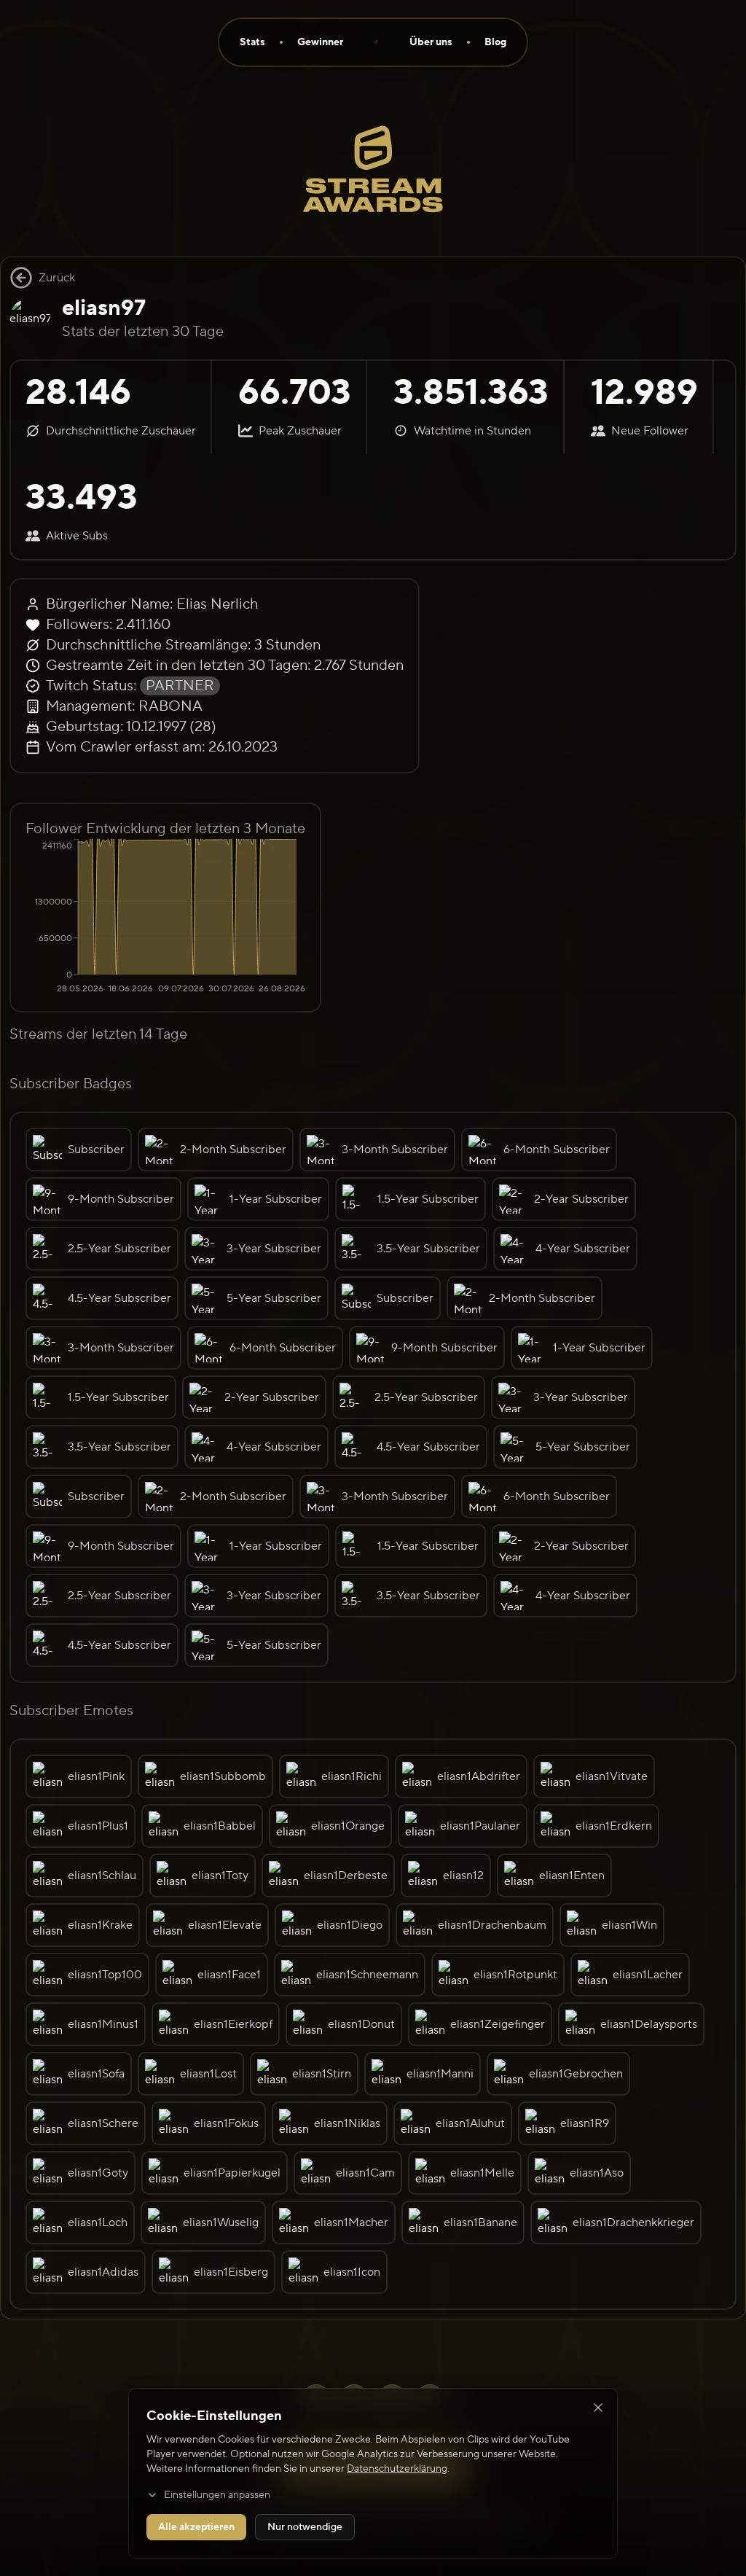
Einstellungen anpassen (217, 2495)
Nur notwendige (305, 2527)
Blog (495, 42)
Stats (252, 42)
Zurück (57, 278)
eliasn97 (104, 308)
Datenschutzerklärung (397, 2469)
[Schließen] (598, 2408)
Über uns (431, 42)
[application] (165, 918)
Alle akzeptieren (196, 2527)
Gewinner (320, 42)
